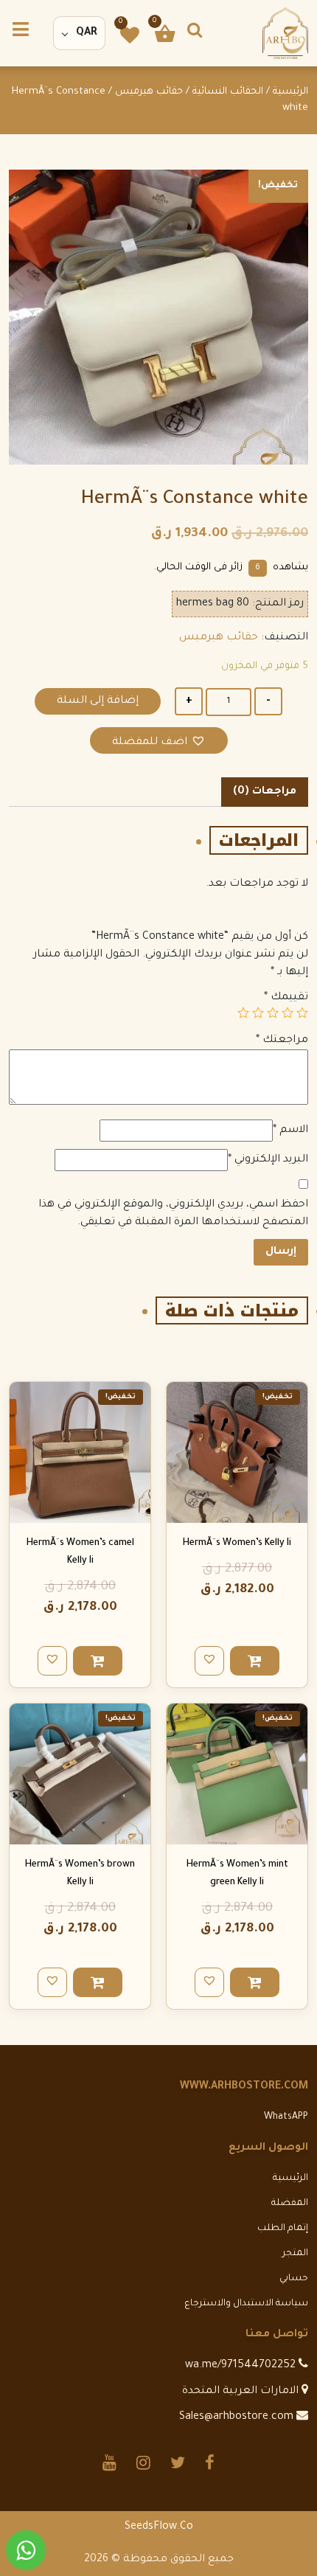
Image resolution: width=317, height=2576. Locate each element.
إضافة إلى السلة (98, 701)
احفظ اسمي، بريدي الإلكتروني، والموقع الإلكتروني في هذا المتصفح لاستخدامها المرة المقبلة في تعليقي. (173, 1214)
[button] (159, 741)
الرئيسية (290, 92)
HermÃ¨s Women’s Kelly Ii (237, 1544)
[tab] (265, 792)
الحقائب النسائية (228, 92)
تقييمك (286, 998)
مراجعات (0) (265, 792)
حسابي (294, 2279)
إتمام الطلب (283, 2229)
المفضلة (290, 2204)
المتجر (295, 2254)
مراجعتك (282, 1041)
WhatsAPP (286, 2117)
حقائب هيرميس (149, 92)
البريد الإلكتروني (268, 1160)
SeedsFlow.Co (159, 2527)
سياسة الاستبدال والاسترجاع (246, 2304)
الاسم (290, 1131)
